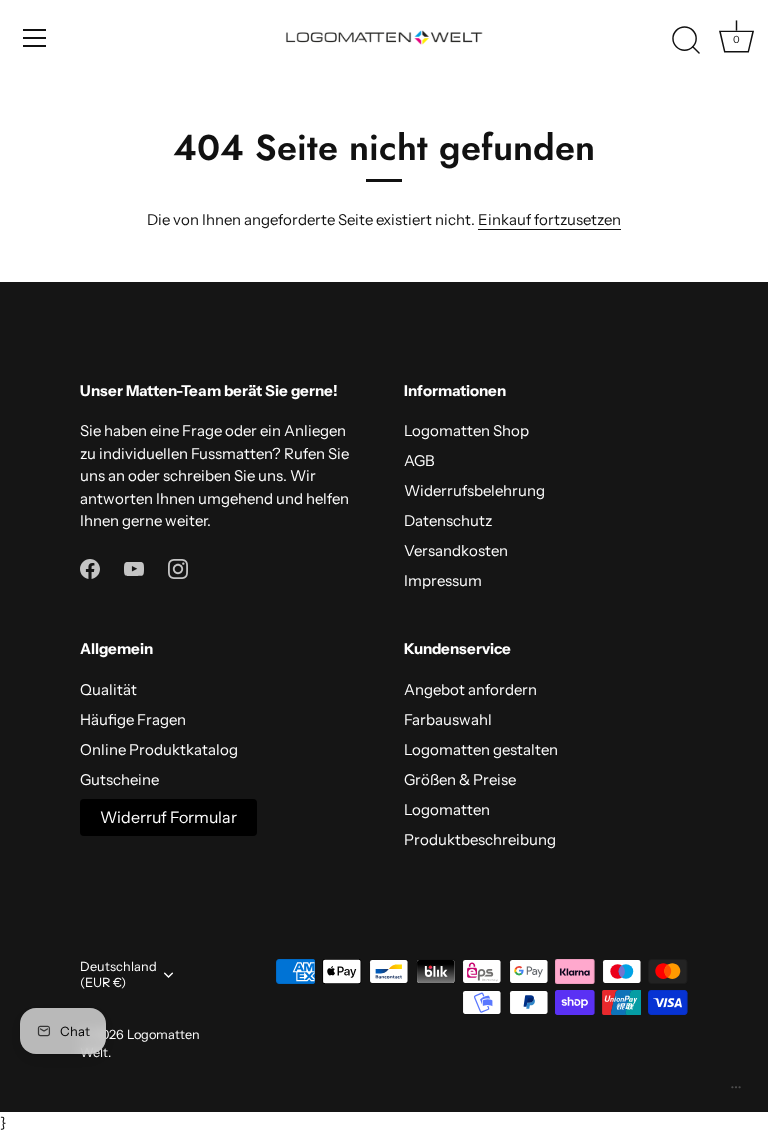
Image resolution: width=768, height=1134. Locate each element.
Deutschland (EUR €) (118, 974)
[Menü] (35, 38)
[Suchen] (686, 41)
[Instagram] (178, 567)
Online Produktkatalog (159, 749)
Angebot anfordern (470, 689)
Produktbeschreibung (480, 839)
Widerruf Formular (168, 817)
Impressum (443, 580)
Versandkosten (456, 550)
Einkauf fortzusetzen (549, 219)
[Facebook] (90, 567)
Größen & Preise (460, 779)
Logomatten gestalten (481, 749)
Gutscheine (119, 779)
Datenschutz (448, 520)
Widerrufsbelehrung (474, 490)
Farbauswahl (448, 719)
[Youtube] (134, 567)
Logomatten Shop (466, 430)
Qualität (108, 689)
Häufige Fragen (133, 719)
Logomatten (447, 809)
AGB (419, 460)
